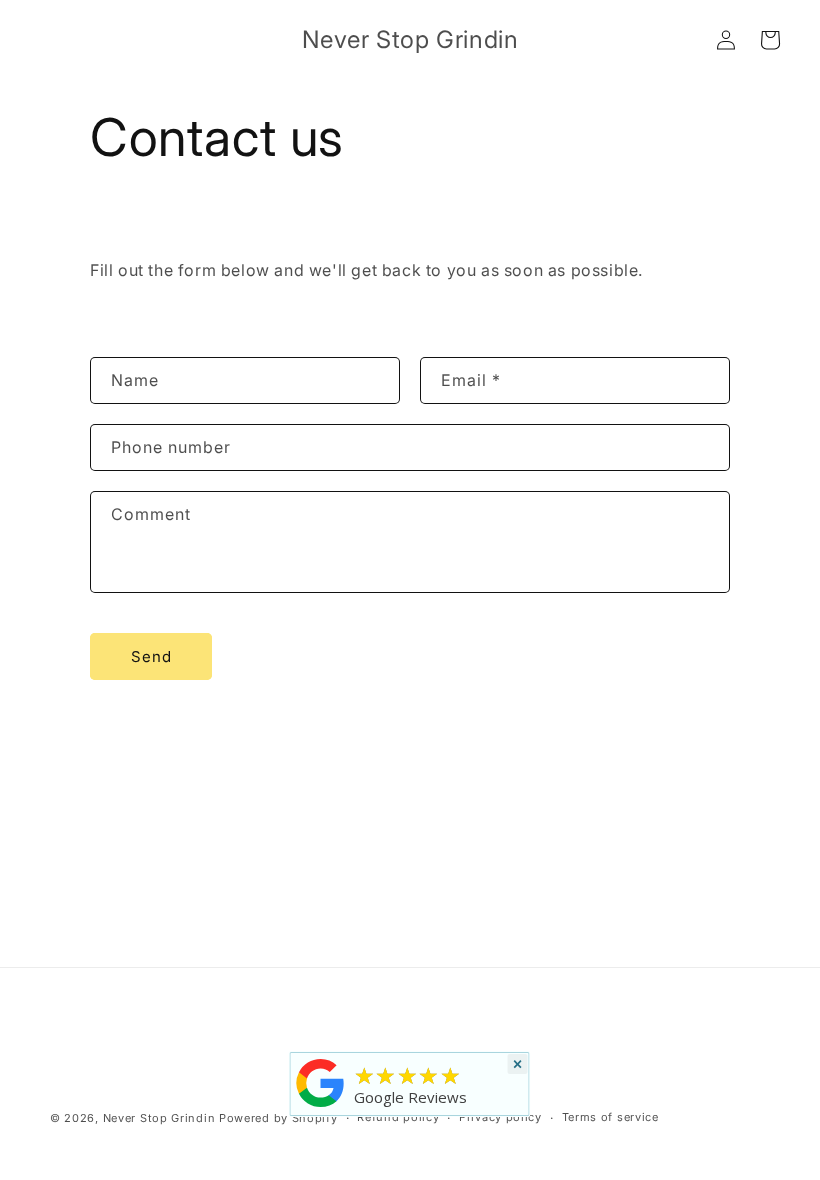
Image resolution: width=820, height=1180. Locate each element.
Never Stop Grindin (159, 1118)
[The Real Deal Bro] (321, 1107)
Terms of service (610, 1117)
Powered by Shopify (278, 1118)
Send (151, 656)
